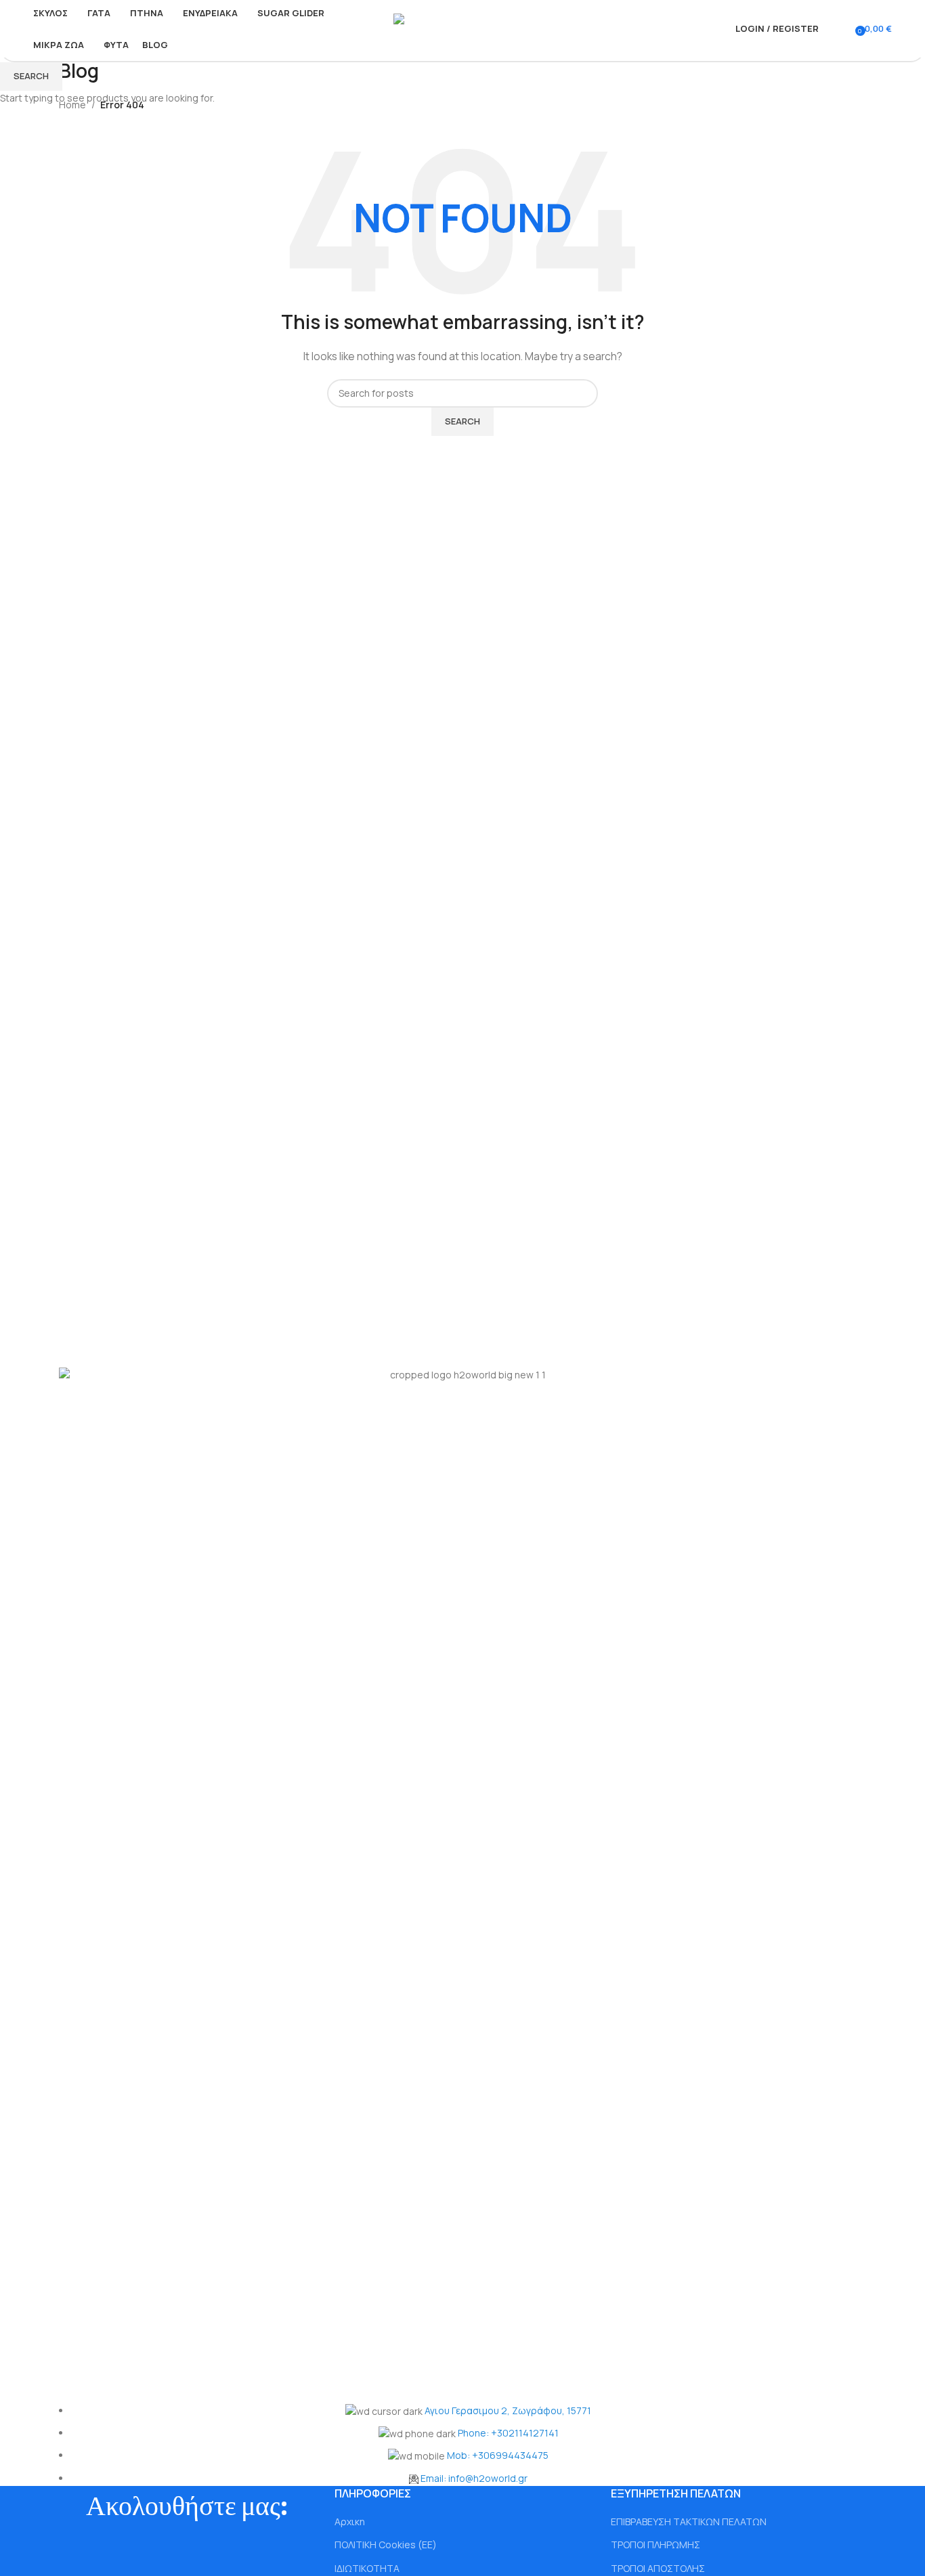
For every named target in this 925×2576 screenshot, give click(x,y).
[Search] (832, 29)
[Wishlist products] (846, 29)
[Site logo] (463, 27)
